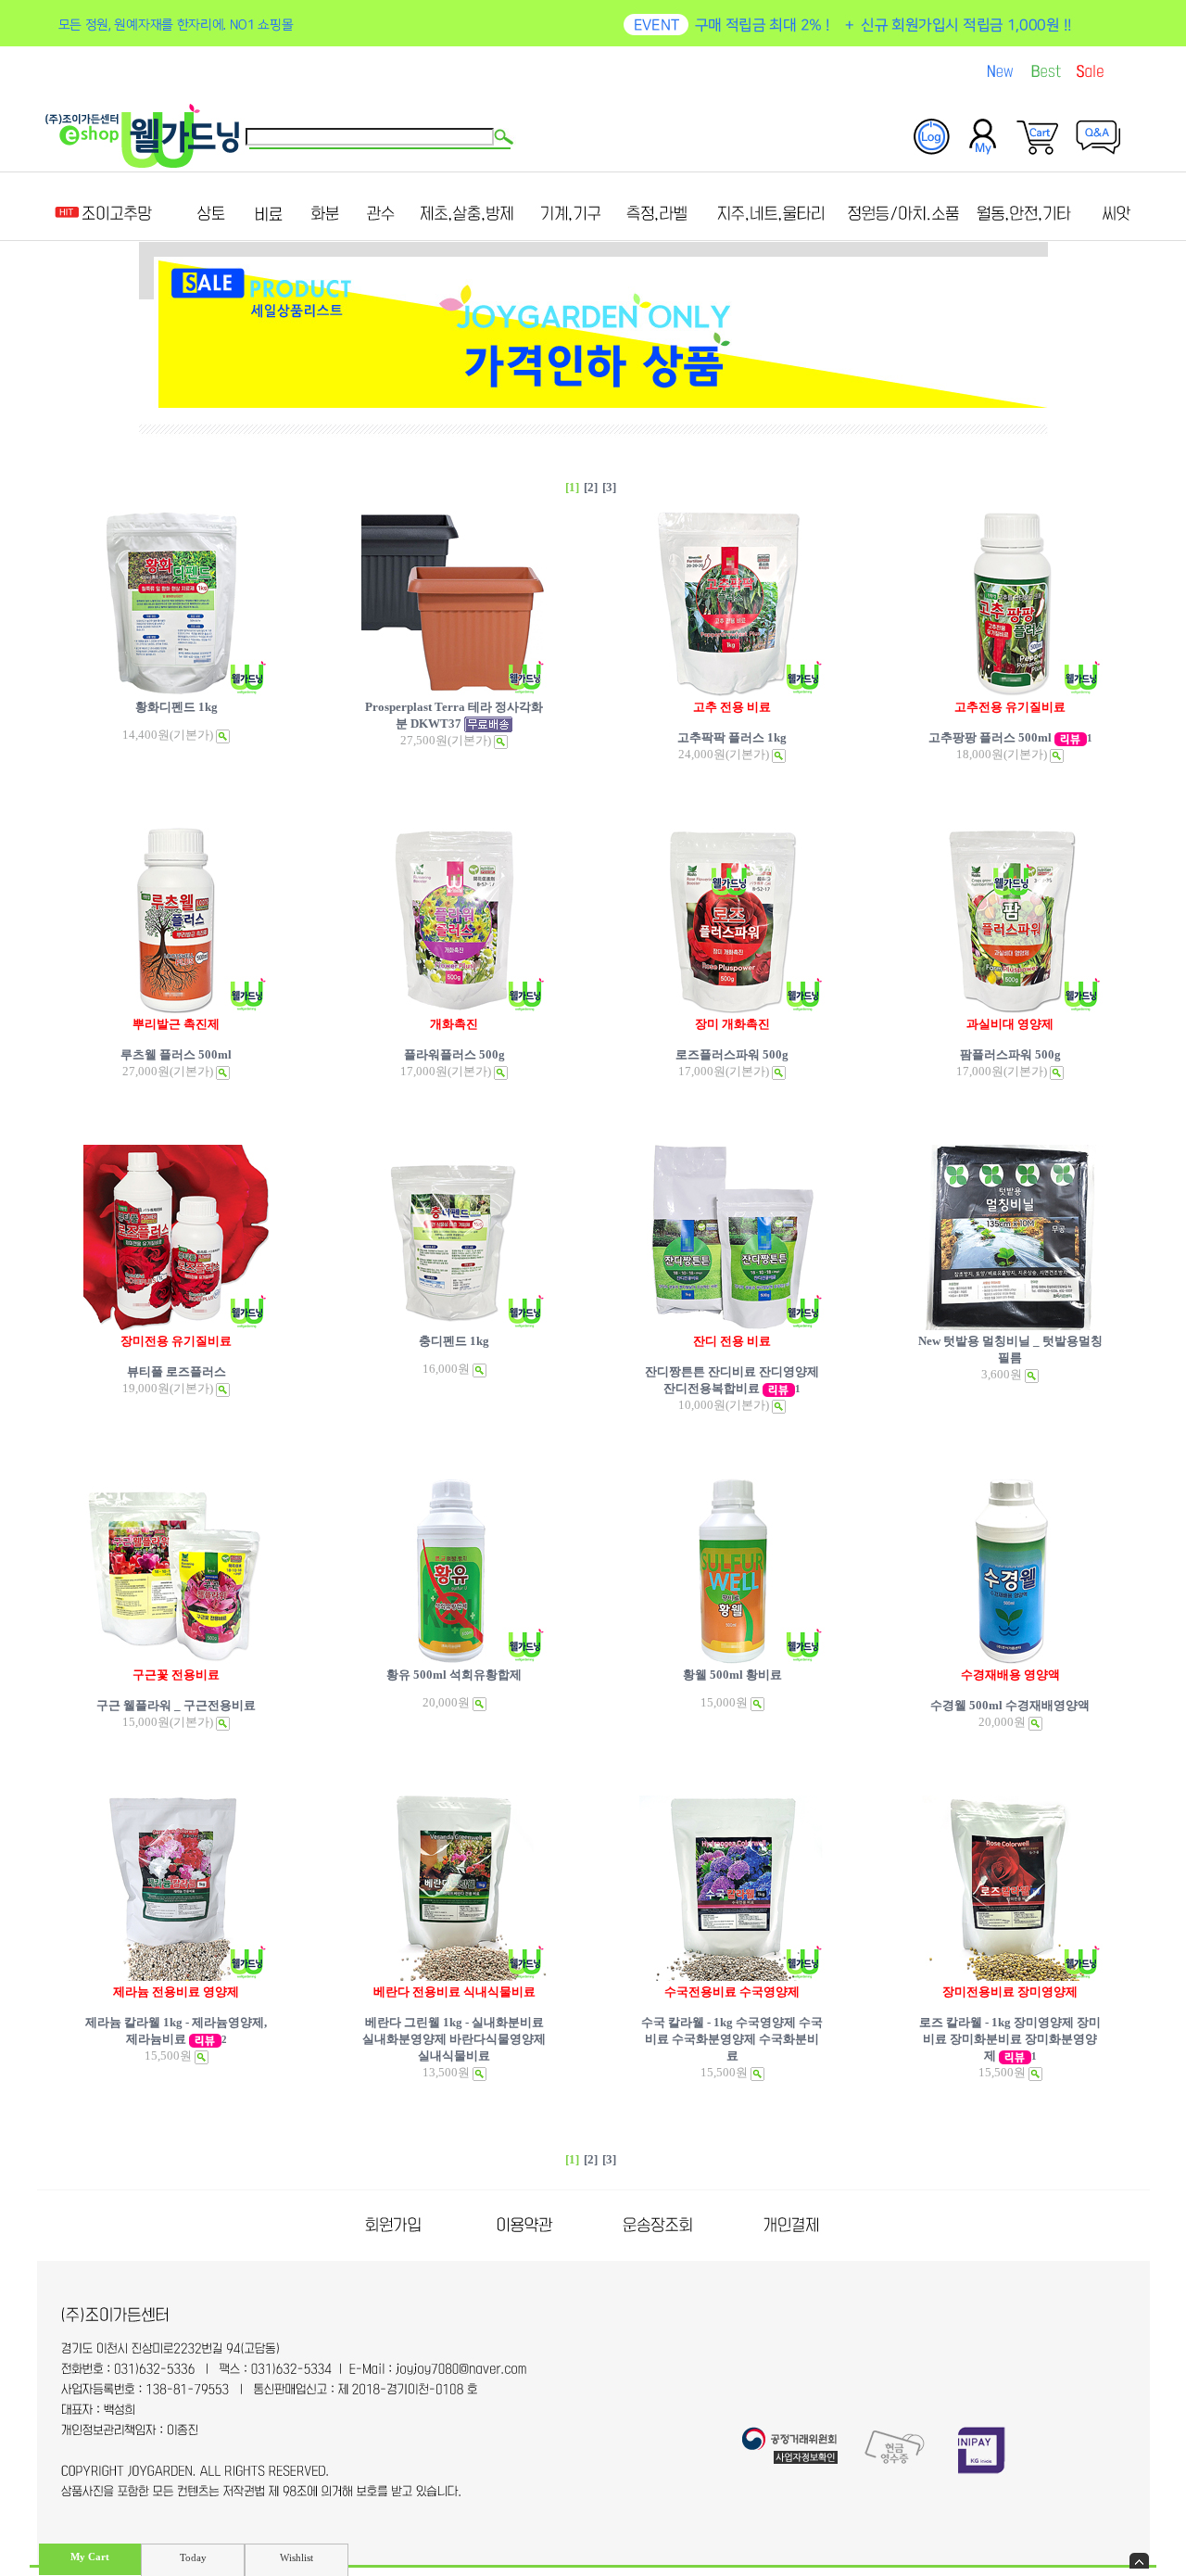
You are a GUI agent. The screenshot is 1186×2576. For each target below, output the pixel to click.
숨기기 (1139, 2561)
